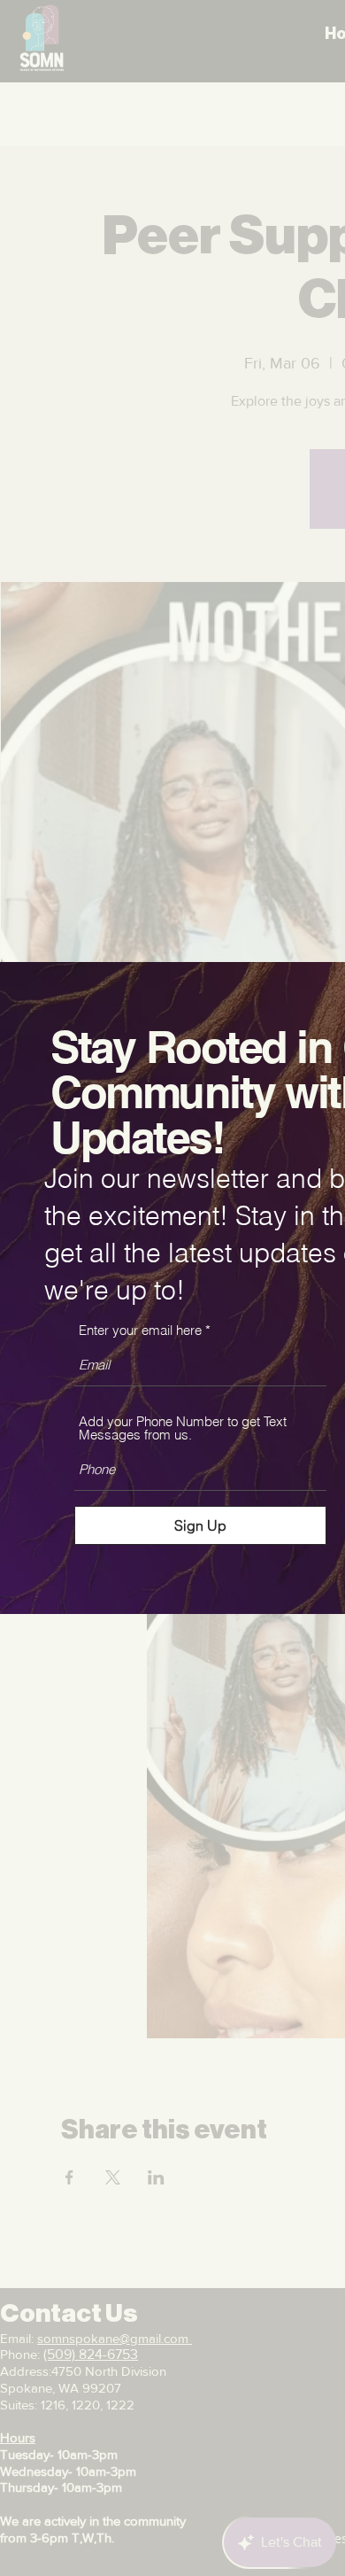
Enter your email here (140, 1330)
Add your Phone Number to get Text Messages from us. (183, 1428)
